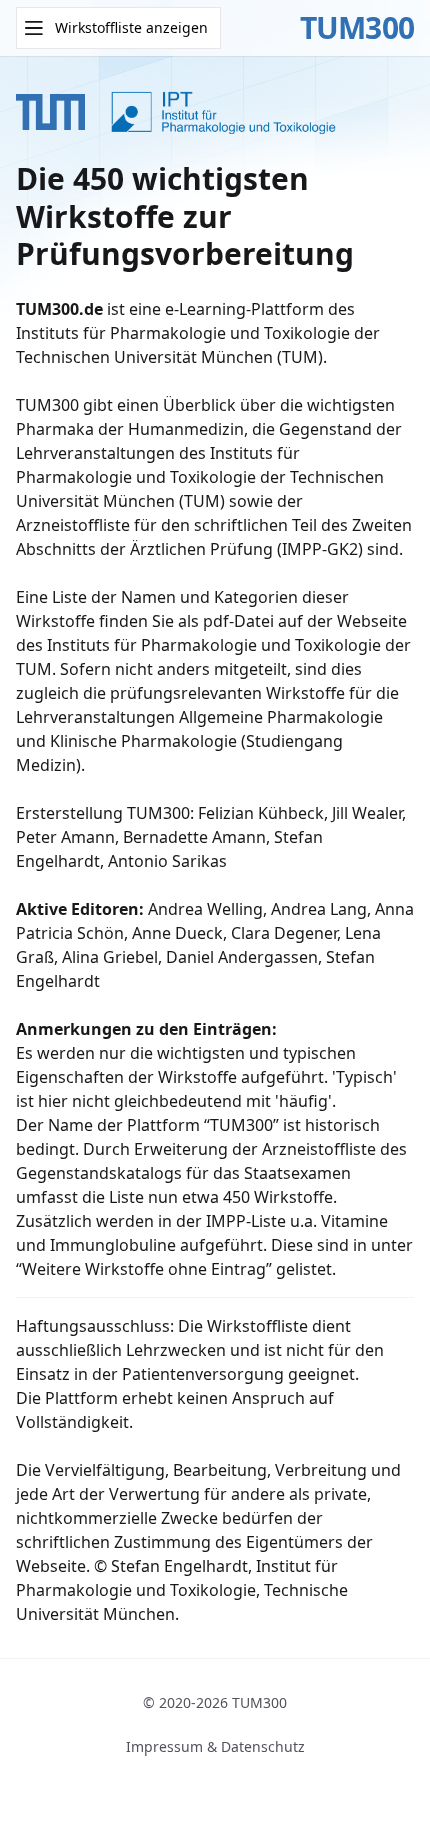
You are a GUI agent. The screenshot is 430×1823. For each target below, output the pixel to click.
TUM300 (357, 28)
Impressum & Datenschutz (215, 1746)
